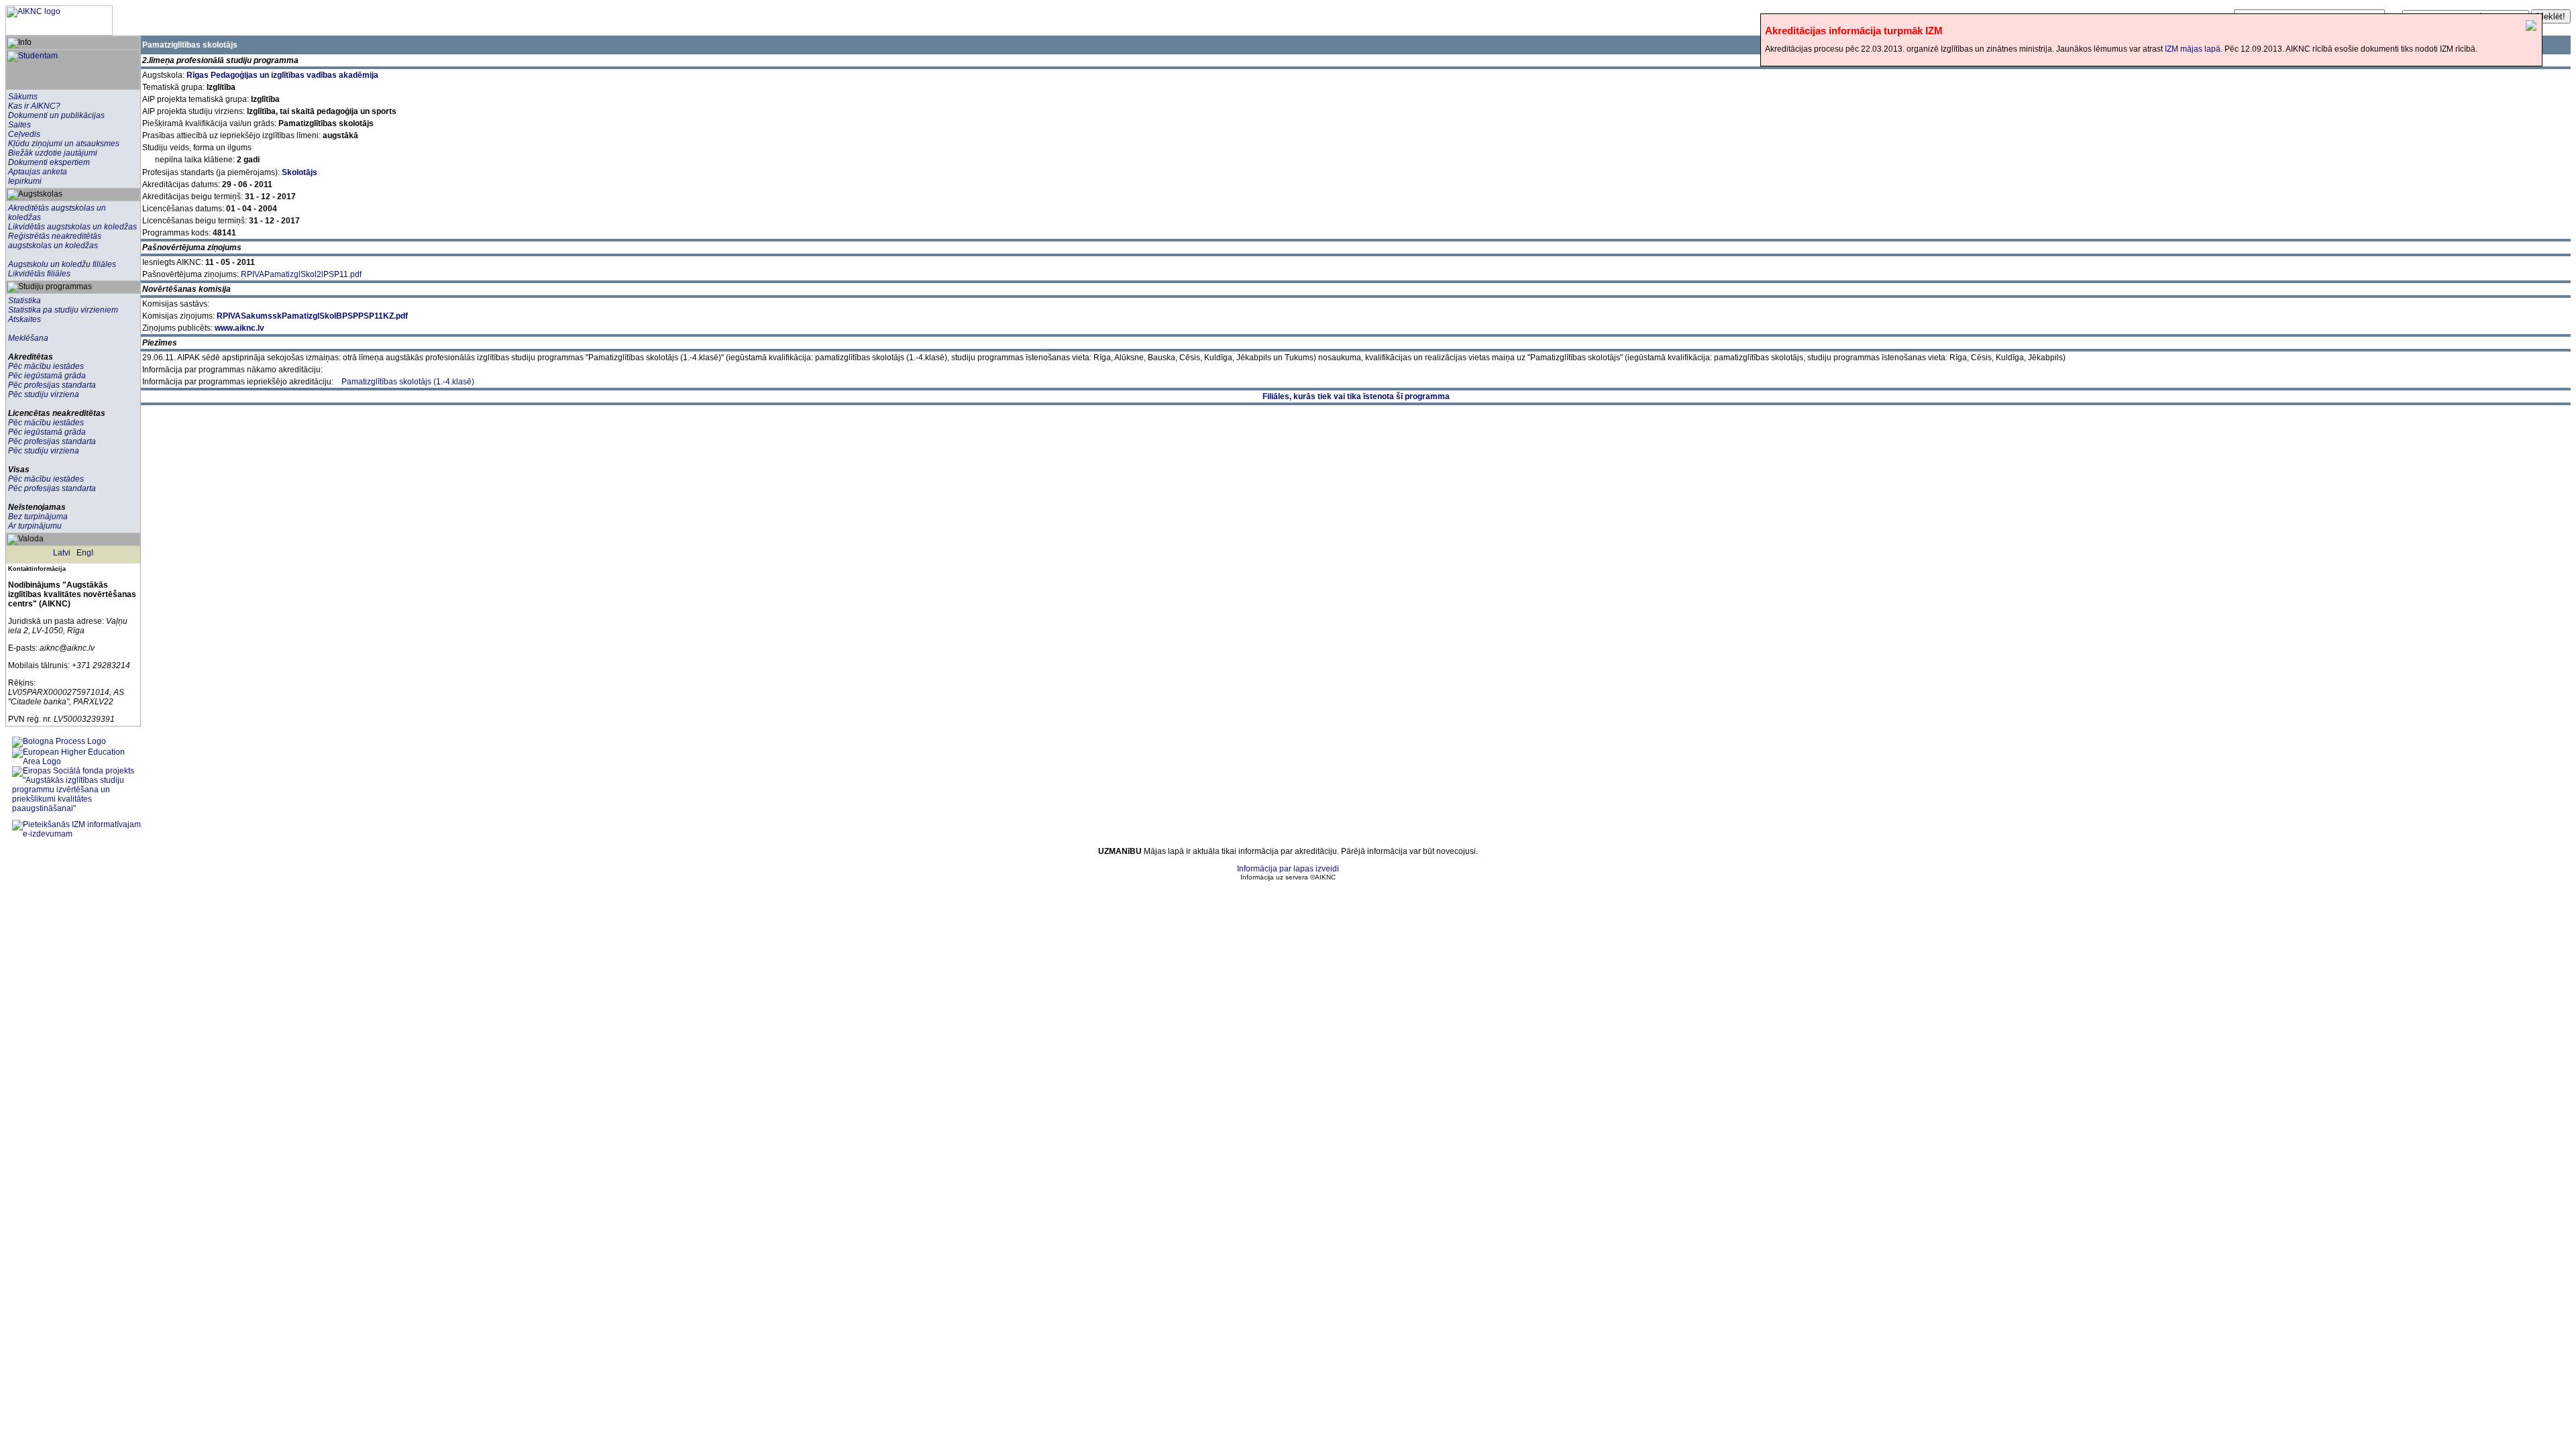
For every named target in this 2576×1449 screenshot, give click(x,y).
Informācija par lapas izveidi (1288, 869)
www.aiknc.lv (239, 328)
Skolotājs (300, 172)
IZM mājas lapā (2193, 49)
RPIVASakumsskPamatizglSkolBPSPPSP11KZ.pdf (312, 316)
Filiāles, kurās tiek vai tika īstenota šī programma (1356, 396)
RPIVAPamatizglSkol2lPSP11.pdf (301, 274)
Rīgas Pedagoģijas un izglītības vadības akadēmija (282, 75)
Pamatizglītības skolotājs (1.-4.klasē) (408, 382)
